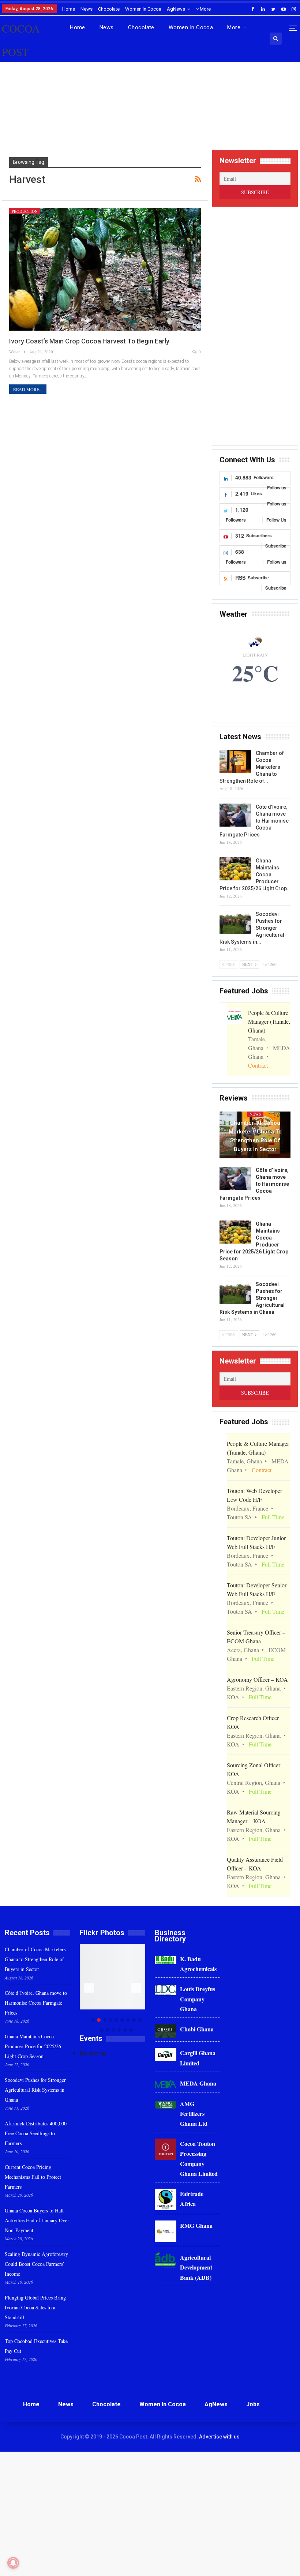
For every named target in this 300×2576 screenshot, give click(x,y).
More (205, 9)
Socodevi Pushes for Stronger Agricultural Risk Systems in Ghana (35, 2090)
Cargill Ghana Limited (198, 2058)
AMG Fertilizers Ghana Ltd (194, 2114)
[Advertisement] (150, 113)
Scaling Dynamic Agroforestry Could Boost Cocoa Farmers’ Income (36, 2264)
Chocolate (109, 9)
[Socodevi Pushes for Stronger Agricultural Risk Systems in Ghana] (235, 922)
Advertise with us (219, 2437)
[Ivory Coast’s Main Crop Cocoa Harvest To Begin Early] (105, 269)
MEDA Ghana (198, 2083)
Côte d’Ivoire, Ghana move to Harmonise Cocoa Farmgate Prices (36, 2003)
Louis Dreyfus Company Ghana (198, 1999)
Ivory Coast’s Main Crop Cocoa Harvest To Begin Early (89, 341)
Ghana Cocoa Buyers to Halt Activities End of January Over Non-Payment (37, 2220)
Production (25, 211)
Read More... (28, 389)
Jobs (253, 2404)
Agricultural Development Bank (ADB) (196, 2267)
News (87, 9)
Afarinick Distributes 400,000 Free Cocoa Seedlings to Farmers (36, 2133)
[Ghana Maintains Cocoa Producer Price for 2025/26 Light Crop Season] (235, 869)
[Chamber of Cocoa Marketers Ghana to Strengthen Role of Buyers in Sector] (235, 761)
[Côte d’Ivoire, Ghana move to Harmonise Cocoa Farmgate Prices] (235, 815)
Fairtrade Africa (192, 2199)
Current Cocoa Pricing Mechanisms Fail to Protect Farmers (33, 2177)
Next (136, 1988)
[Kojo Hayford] (130, 1977)
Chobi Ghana (197, 2029)
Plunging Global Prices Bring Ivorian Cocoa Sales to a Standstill (35, 2307)
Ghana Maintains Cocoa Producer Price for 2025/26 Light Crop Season (33, 2046)
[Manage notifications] (13, 2563)
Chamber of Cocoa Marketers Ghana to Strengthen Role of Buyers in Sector (255, 1136)
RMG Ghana (196, 2225)
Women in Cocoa (143, 9)
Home (69, 9)
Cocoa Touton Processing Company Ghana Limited (199, 2158)
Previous (89, 1988)
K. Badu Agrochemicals (198, 1964)
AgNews (176, 9)
